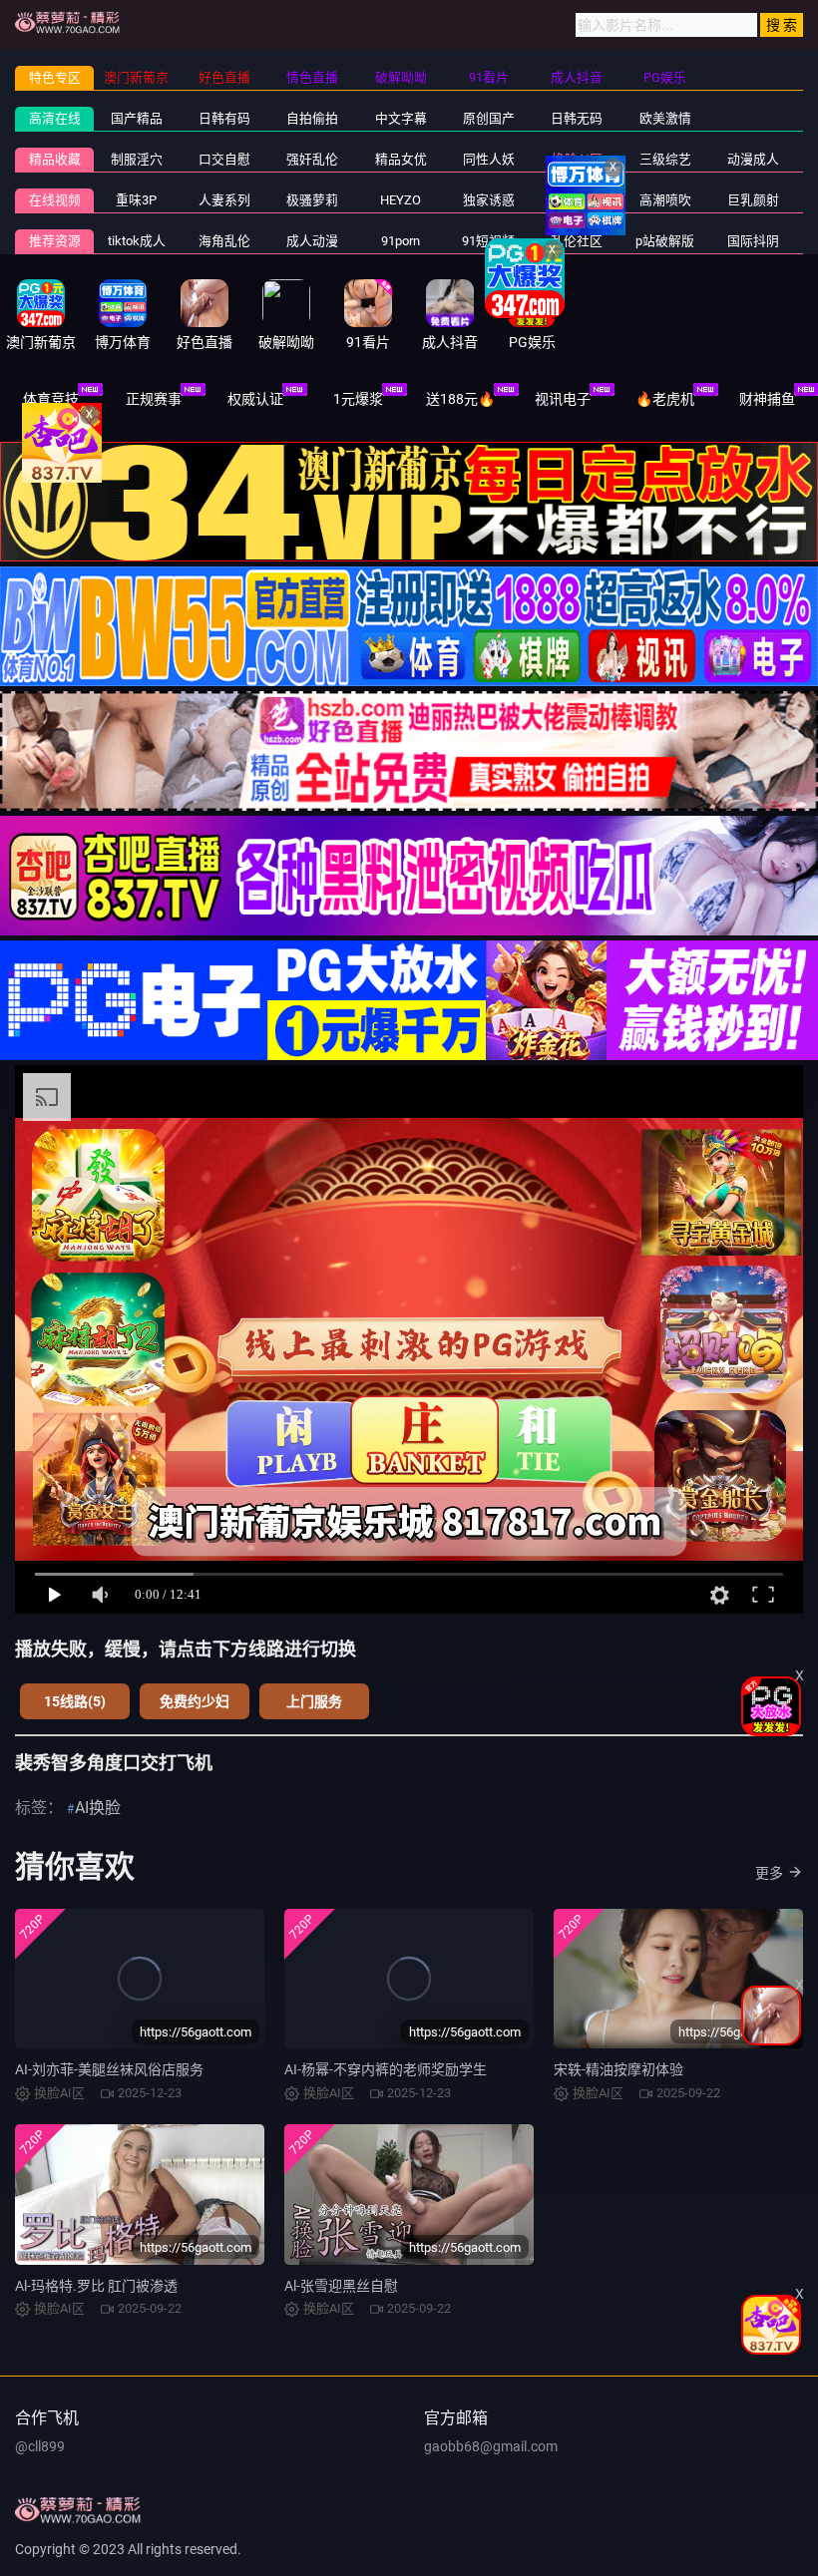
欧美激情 (665, 118)
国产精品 (137, 118)
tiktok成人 (137, 241)
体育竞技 (51, 399)
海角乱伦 (224, 241)
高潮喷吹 (665, 200)
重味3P (136, 200)
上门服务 (314, 1701)
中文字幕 (401, 118)
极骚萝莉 (312, 200)
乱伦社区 (577, 241)
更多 (769, 1873)
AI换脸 (98, 1808)
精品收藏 (55, 159)
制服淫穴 (137, 159)
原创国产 (489, 118)
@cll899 (40, 2446)
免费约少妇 (195, 1701)
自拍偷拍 (312, 118)
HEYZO (401, 200)
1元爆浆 (358, 399)
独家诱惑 (489, 200)
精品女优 (401, 159)
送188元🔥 (460, 399)
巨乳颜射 (753, 200)
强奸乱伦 (312, 159)
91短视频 (488, 241)
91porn (401, 241)
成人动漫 (312, 241)
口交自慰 (224, 159)
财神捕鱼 (767, 399)
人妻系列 (224, 200)
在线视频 (55, 200)
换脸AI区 (577, 159)
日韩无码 (577, 118)
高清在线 (55, 118)
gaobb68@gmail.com (491, 2446)
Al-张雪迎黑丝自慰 (341, 2286)
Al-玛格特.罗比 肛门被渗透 (96, 2286)
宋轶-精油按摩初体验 (618, 2069)
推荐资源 (55, 241)
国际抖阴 (753, 241)
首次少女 (577, 200)
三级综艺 (665, 159)
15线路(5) (75, 1701)
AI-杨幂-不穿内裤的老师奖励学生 (386, 2069)
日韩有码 (224, 118)
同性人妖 (489, 159)
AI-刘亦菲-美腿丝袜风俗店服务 (109, 2069)
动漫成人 (753, 159)
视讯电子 (563, 399)
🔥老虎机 (665, 399)
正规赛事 (154, 399)
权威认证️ (255, 399)
